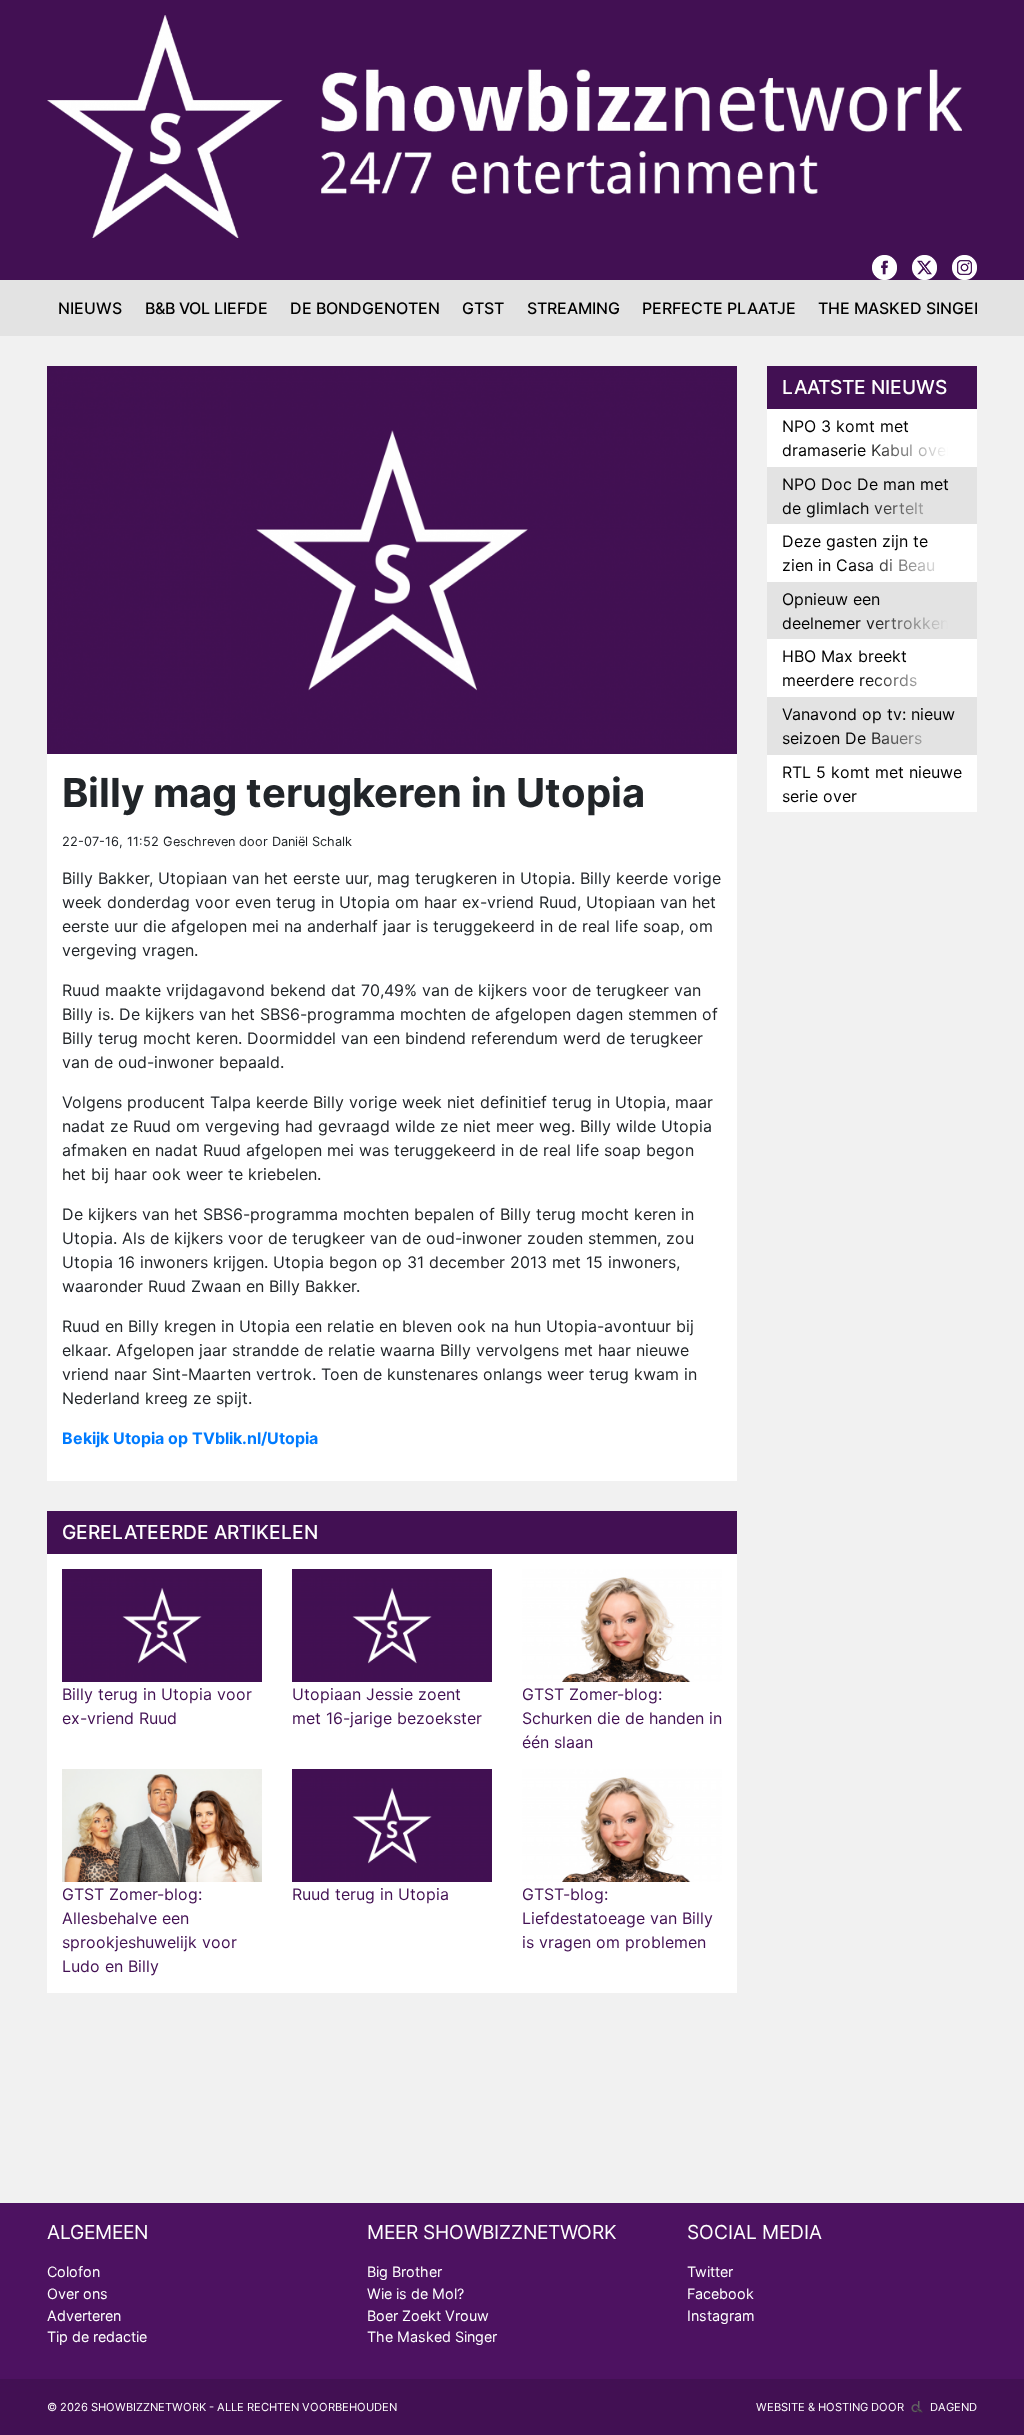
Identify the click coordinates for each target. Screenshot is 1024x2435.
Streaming (573, 308)
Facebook (720, 2293)
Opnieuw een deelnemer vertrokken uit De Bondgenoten (865, 623)
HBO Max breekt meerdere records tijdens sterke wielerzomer (849, 692)
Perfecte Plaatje (719, 308)
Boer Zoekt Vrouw (428, 2315)
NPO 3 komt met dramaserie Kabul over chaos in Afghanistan (867, 450)
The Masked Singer (901, 308)
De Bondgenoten (365, 308)
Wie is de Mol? (415, 2293)
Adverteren (84, 2315)
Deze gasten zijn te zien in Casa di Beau (858, 553)
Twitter (710, 2271)
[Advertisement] (872, 1142)
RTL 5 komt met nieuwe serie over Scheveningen (872, 796)
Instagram (721, 2315)
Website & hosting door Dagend (866, 2407)
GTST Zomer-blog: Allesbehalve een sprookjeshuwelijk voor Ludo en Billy (149, 1930)
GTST (483, 308)
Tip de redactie (97, 2336)
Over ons (77, 2293)
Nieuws (90, 308)
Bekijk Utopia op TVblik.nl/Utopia (190, 1438)
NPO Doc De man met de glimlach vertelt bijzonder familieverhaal (865, 520)
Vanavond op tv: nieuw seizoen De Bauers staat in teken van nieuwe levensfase (868, 750)
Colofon (73, 2271)
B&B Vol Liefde (206, 308)
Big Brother (404, 2271)
